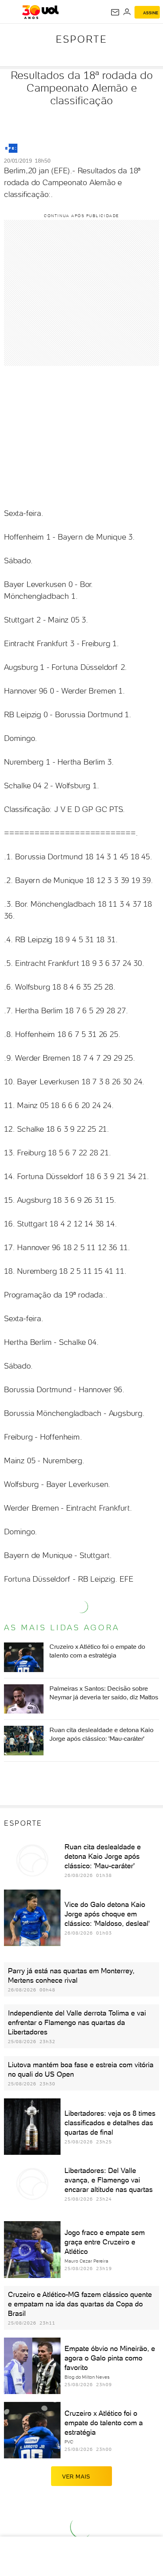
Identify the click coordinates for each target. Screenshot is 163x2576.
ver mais (76, 2477)
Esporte (81, 39)
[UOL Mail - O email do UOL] (115, 12)
